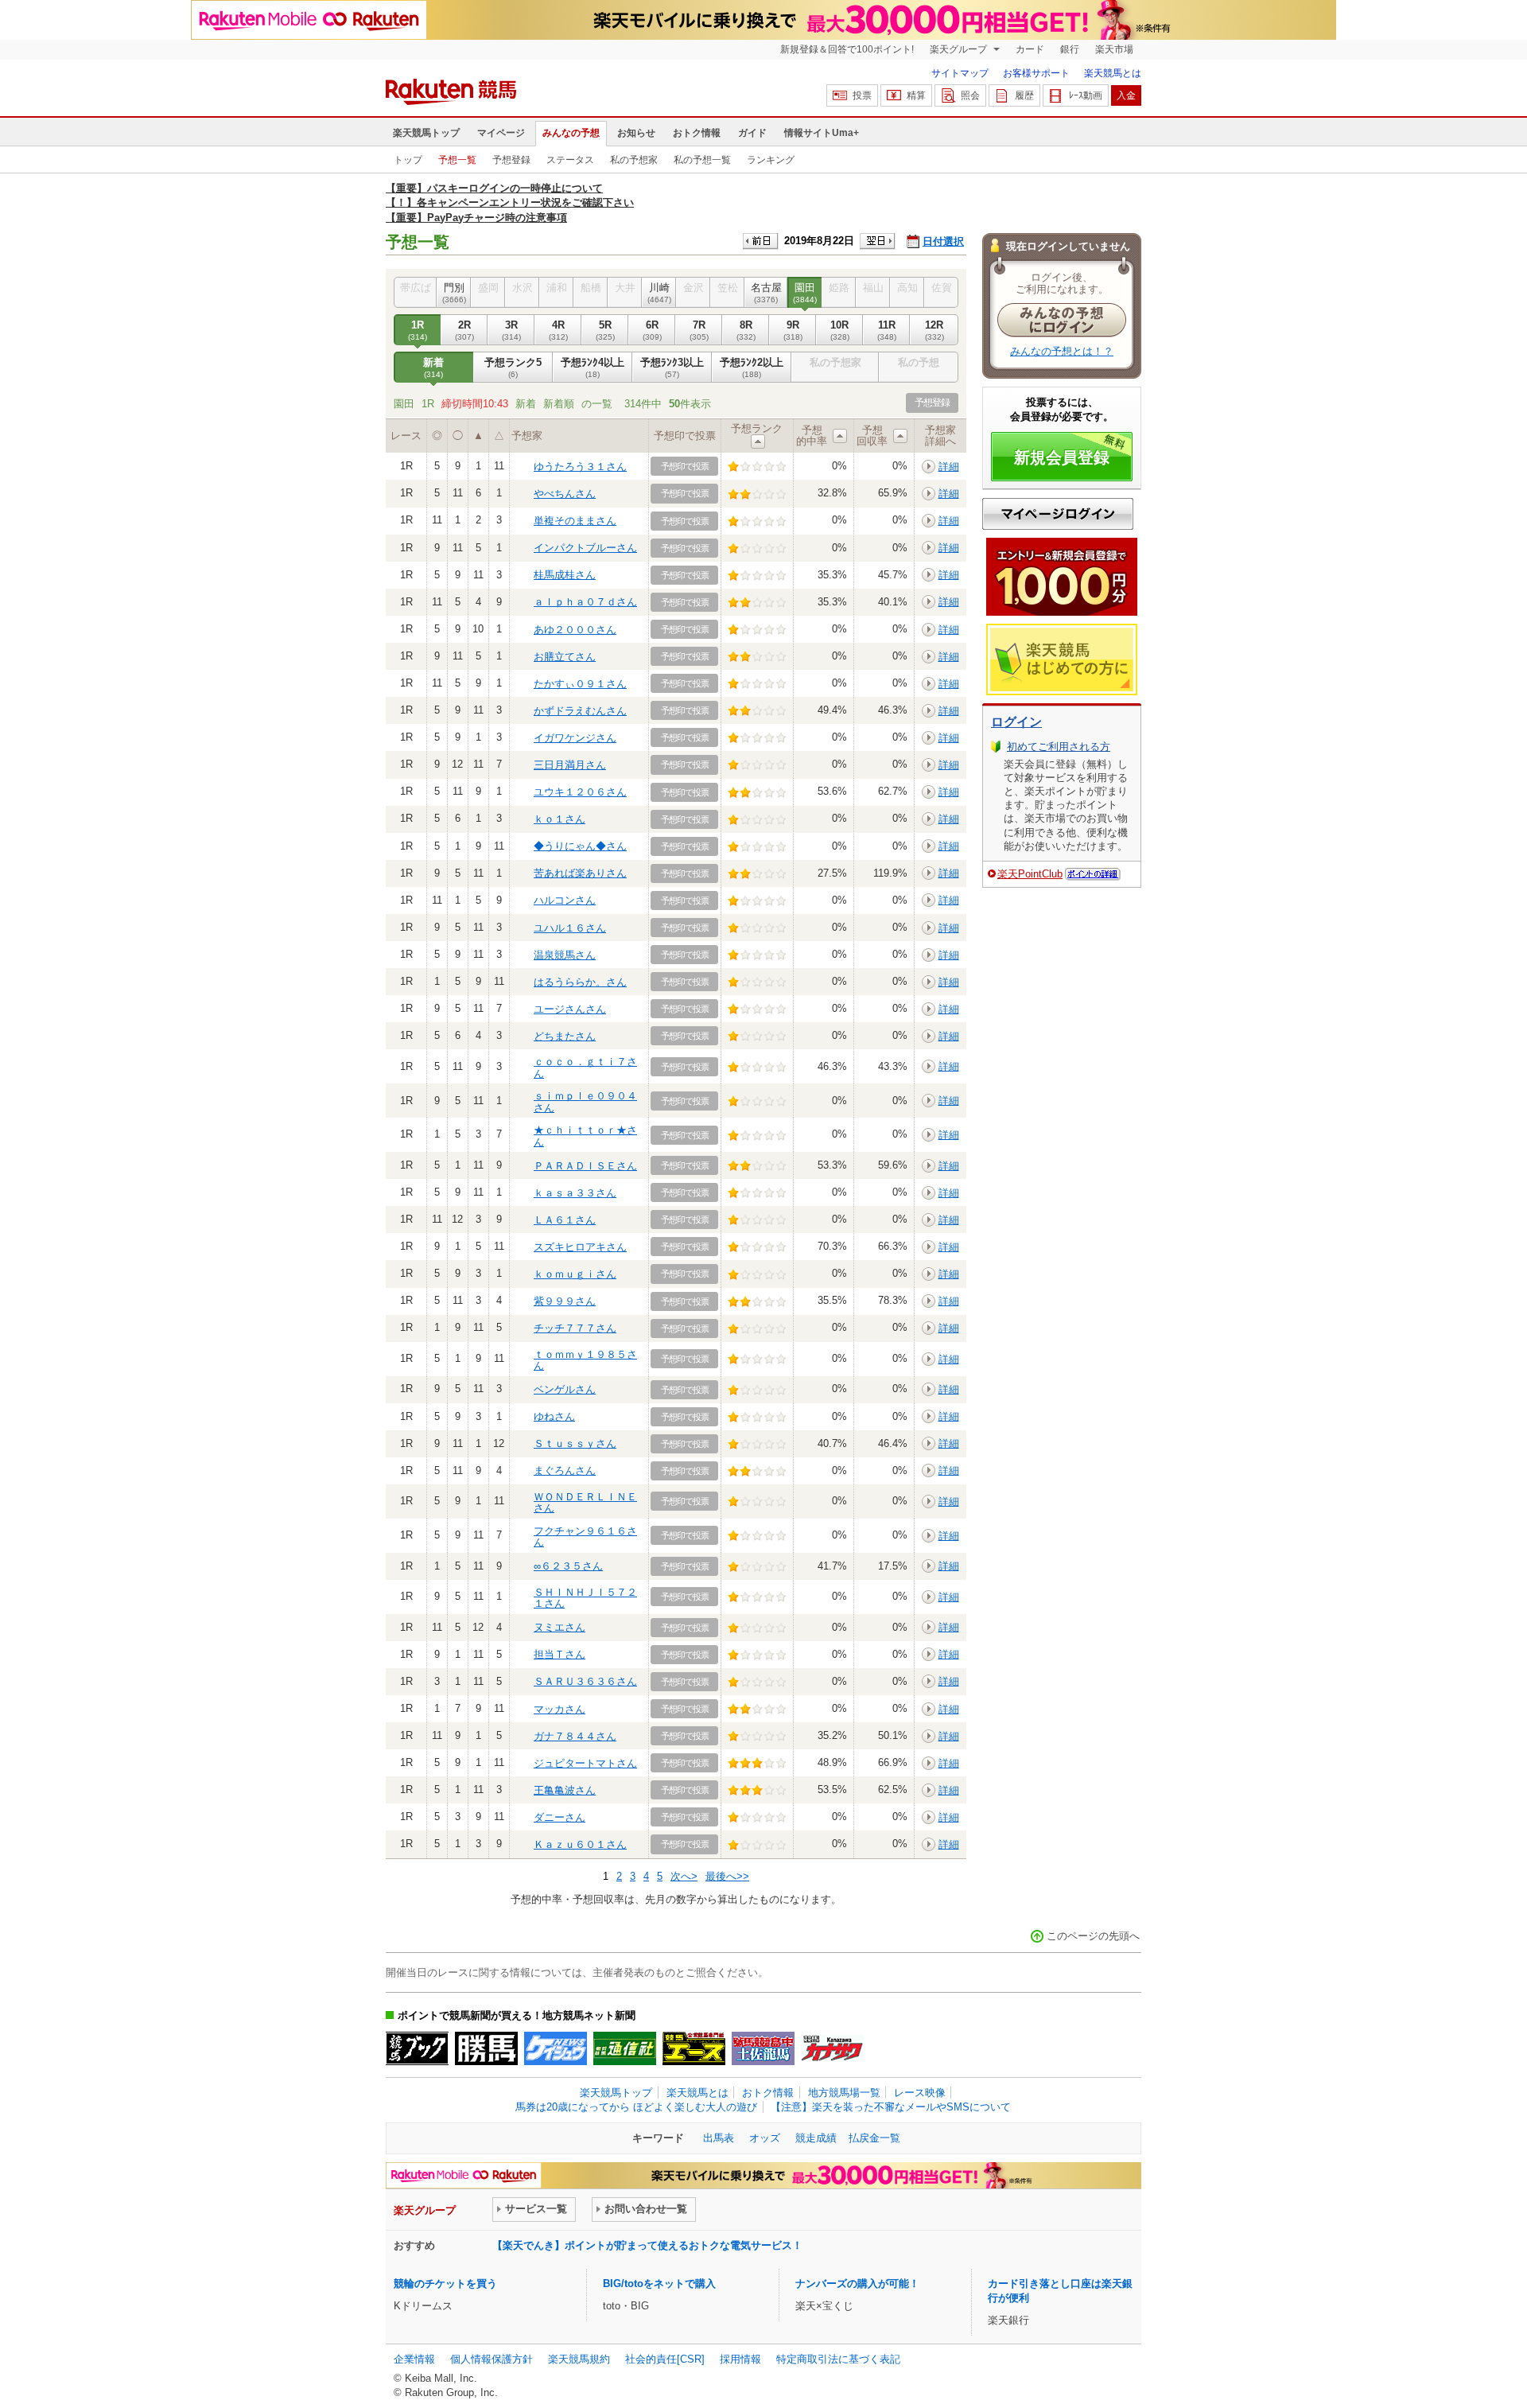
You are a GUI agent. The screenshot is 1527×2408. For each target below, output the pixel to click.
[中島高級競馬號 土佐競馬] (763, 2048)
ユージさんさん (570, 1009)
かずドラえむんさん (580, 711)
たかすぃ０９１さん (580, 684)
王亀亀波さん (565, 1790)
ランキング (771, 160)
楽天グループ (960, 49)
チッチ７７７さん (575, 1328)
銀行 (1070, 49)
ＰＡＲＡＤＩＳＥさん (585, 1166)
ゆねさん (554, 1416)
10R (840, 330)
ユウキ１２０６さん (580, 792)
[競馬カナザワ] (832, 2048)
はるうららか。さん (580, 982)
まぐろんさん (565, 1470)
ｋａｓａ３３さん (575, 1193)
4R (558, 330)
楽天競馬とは (1113, 73)
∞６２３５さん (568, 1566)
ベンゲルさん (565, 1389)
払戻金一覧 (874, 2138)
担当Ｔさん (560, 1654)
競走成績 (816, 2138)
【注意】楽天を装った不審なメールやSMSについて (891, 2107)
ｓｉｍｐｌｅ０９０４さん (585, 1101)
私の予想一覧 (702, 160)
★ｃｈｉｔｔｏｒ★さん (585, 1136)
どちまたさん (565, 1036)
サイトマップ (960, 73)
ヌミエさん (560, 1627)
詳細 (949, 467)
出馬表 (719, 2138)
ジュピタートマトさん (585, 1763)
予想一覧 (457, 160)
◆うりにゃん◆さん (580, 846)
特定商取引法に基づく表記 (838, 2359)
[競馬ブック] (417, 2048)
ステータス (570, 160)
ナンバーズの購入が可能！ (857, 2284)
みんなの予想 (571, 133)
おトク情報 (697, 133)
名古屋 (766, 292)
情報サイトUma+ (822, 133)
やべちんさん (565, 494)
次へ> (684, 1876)
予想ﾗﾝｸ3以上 (672, 367)
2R (464, 330)
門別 (454, 292)
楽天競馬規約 (579, 2359)
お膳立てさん (565, 657)
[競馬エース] (694, 2048)
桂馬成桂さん (565, 575)
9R (793, 330)
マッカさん (560, 1709)
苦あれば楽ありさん (580, 873)
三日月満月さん (570, 765)
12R (934, 330)
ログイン (1016, 722)
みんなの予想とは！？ (1062, 351)
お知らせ (636, 133)
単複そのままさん (575, 521)
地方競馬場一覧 (844, 2093)
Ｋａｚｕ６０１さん (580, 1844)
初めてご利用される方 (1059, 747)
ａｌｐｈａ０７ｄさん (585, 602)
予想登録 (511, 160)
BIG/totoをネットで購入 (659, 2284)
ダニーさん (560, 1817)
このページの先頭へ (1093, 1936)
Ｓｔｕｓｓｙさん (575, 1443)
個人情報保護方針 (492, 2359)
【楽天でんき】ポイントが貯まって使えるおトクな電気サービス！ (647, 2245)
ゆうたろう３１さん (580, 467)
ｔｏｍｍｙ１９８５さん (585, 1360)
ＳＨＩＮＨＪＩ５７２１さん (585, 1598)
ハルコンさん (565, 900)
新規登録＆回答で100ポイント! (847, 49)
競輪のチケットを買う (445, 2284)
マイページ (501, 133)
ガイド (752, 133)
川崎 (659, 292)
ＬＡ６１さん (565, 1220)
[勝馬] (486, 2048)
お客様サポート (1036, 73)
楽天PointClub (1030, 874)
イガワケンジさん (575, 738)
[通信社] (625, 2048)
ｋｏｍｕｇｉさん (575, 1274)
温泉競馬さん (565, 955)
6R (652, 330)
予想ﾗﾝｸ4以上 (593, 367)
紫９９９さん (565, 1301)
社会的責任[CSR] (665, 2359)
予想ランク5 (513, 367)
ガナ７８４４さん (575, 1736)
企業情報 (414, 2359)
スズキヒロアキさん (580, 1247)
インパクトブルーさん (585, 548)
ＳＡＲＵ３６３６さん (585, 1681)
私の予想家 (634, 160)
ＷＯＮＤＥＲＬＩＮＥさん (585, 1502)
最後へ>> (727, 1876)
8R (746, 330)
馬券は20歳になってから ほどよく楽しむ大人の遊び (636, 2107)
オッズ (765, 2138)
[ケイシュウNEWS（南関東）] (556, 2048)
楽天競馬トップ (426, 133)
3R (511, 330)
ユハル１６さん (570, 928)
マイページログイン (1058, 514)
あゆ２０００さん (575, 630)
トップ (408, 160)
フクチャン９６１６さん (585, 1537)
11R (887, 330)
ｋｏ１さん (560, 819)
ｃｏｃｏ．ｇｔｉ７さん (585, 1067)
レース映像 (920, 2093)
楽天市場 (1114, 49)
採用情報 (740, 2359)
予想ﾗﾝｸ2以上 (752, 367)
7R (699, 330)
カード (1030, 49)
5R (605, 330)
